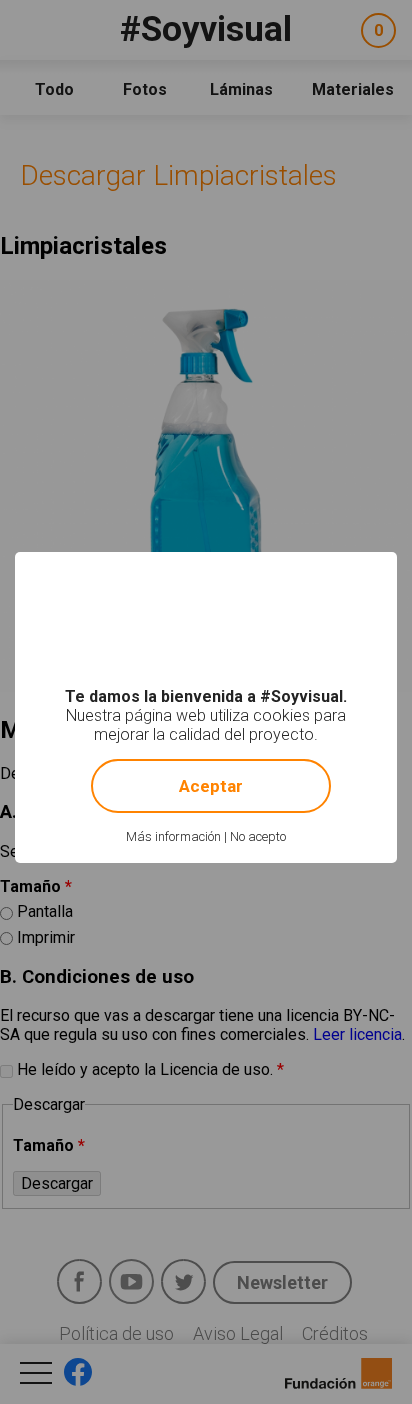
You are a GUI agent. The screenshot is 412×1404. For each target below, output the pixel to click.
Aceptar (211, 786)
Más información (173, 836)
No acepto (258, 836)
